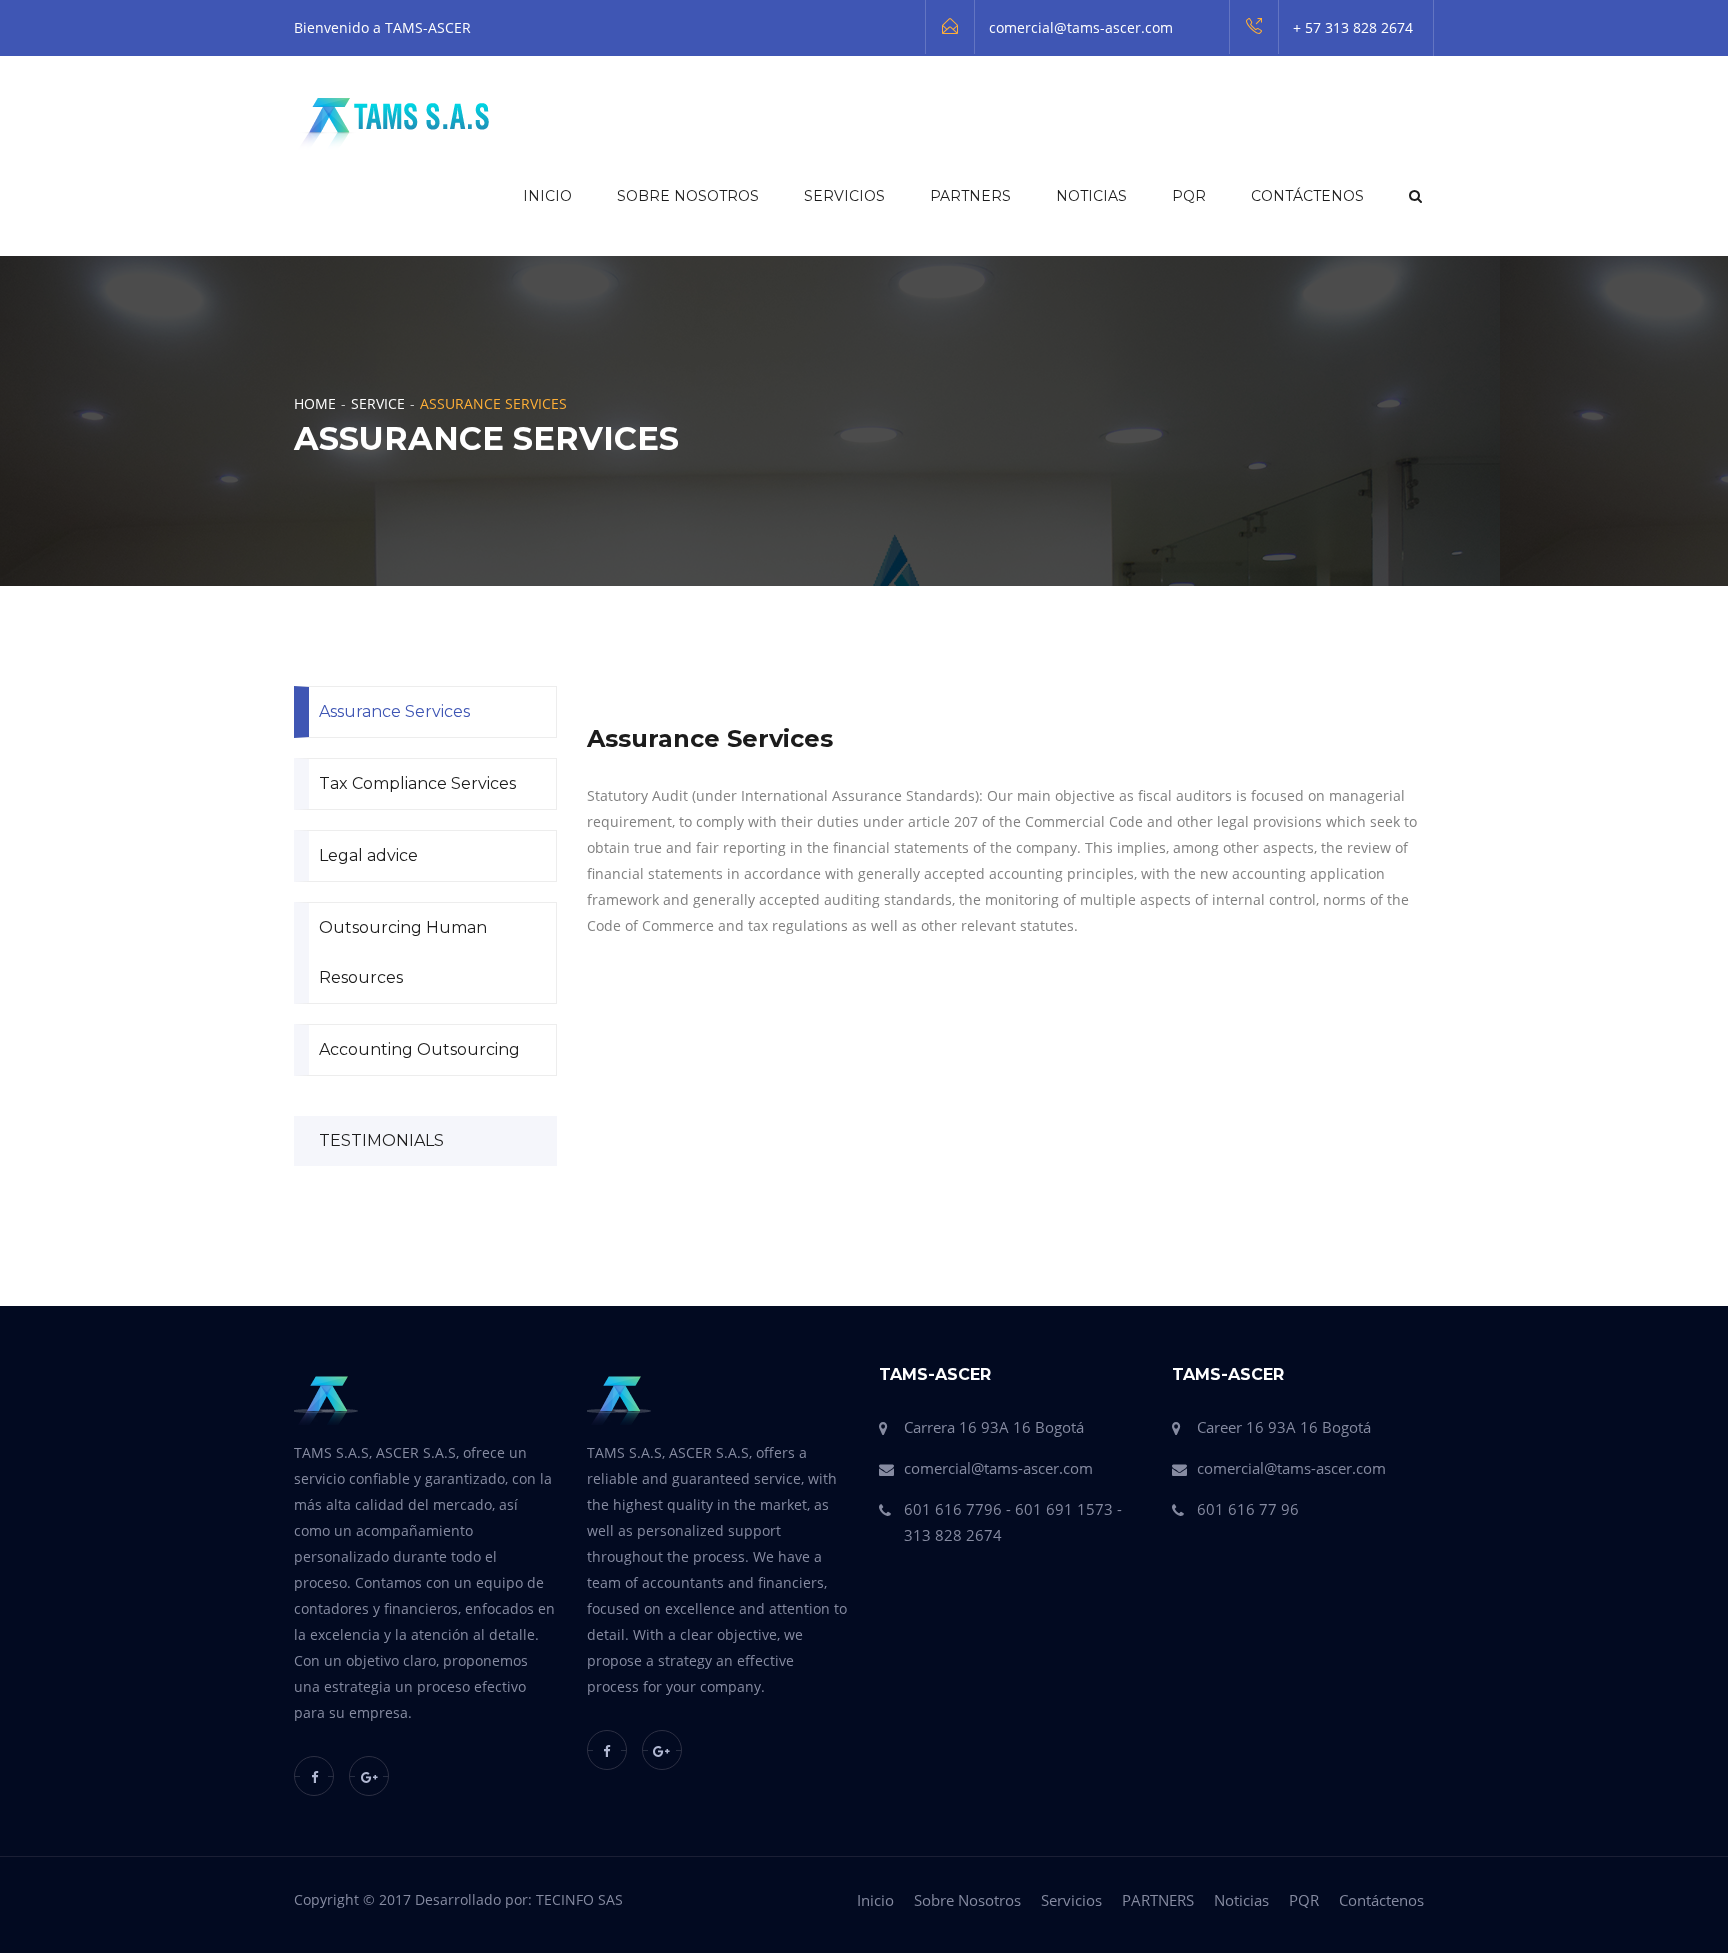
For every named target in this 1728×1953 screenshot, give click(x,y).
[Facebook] (314, 1776)
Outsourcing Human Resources (403, 952)
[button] (1414, 196)
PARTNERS (970, 196)
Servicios (844, 196)
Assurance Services (394, 711)
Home (315, 403)
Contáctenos (1307, 196)
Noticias (1091, 196)
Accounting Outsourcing (419, 1049)
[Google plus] (369, 1776)
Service (378, 403)
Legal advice (368, 855)
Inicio (547, 196)
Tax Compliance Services (417, 783)
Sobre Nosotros (688, 196)
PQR (1189, 196)
